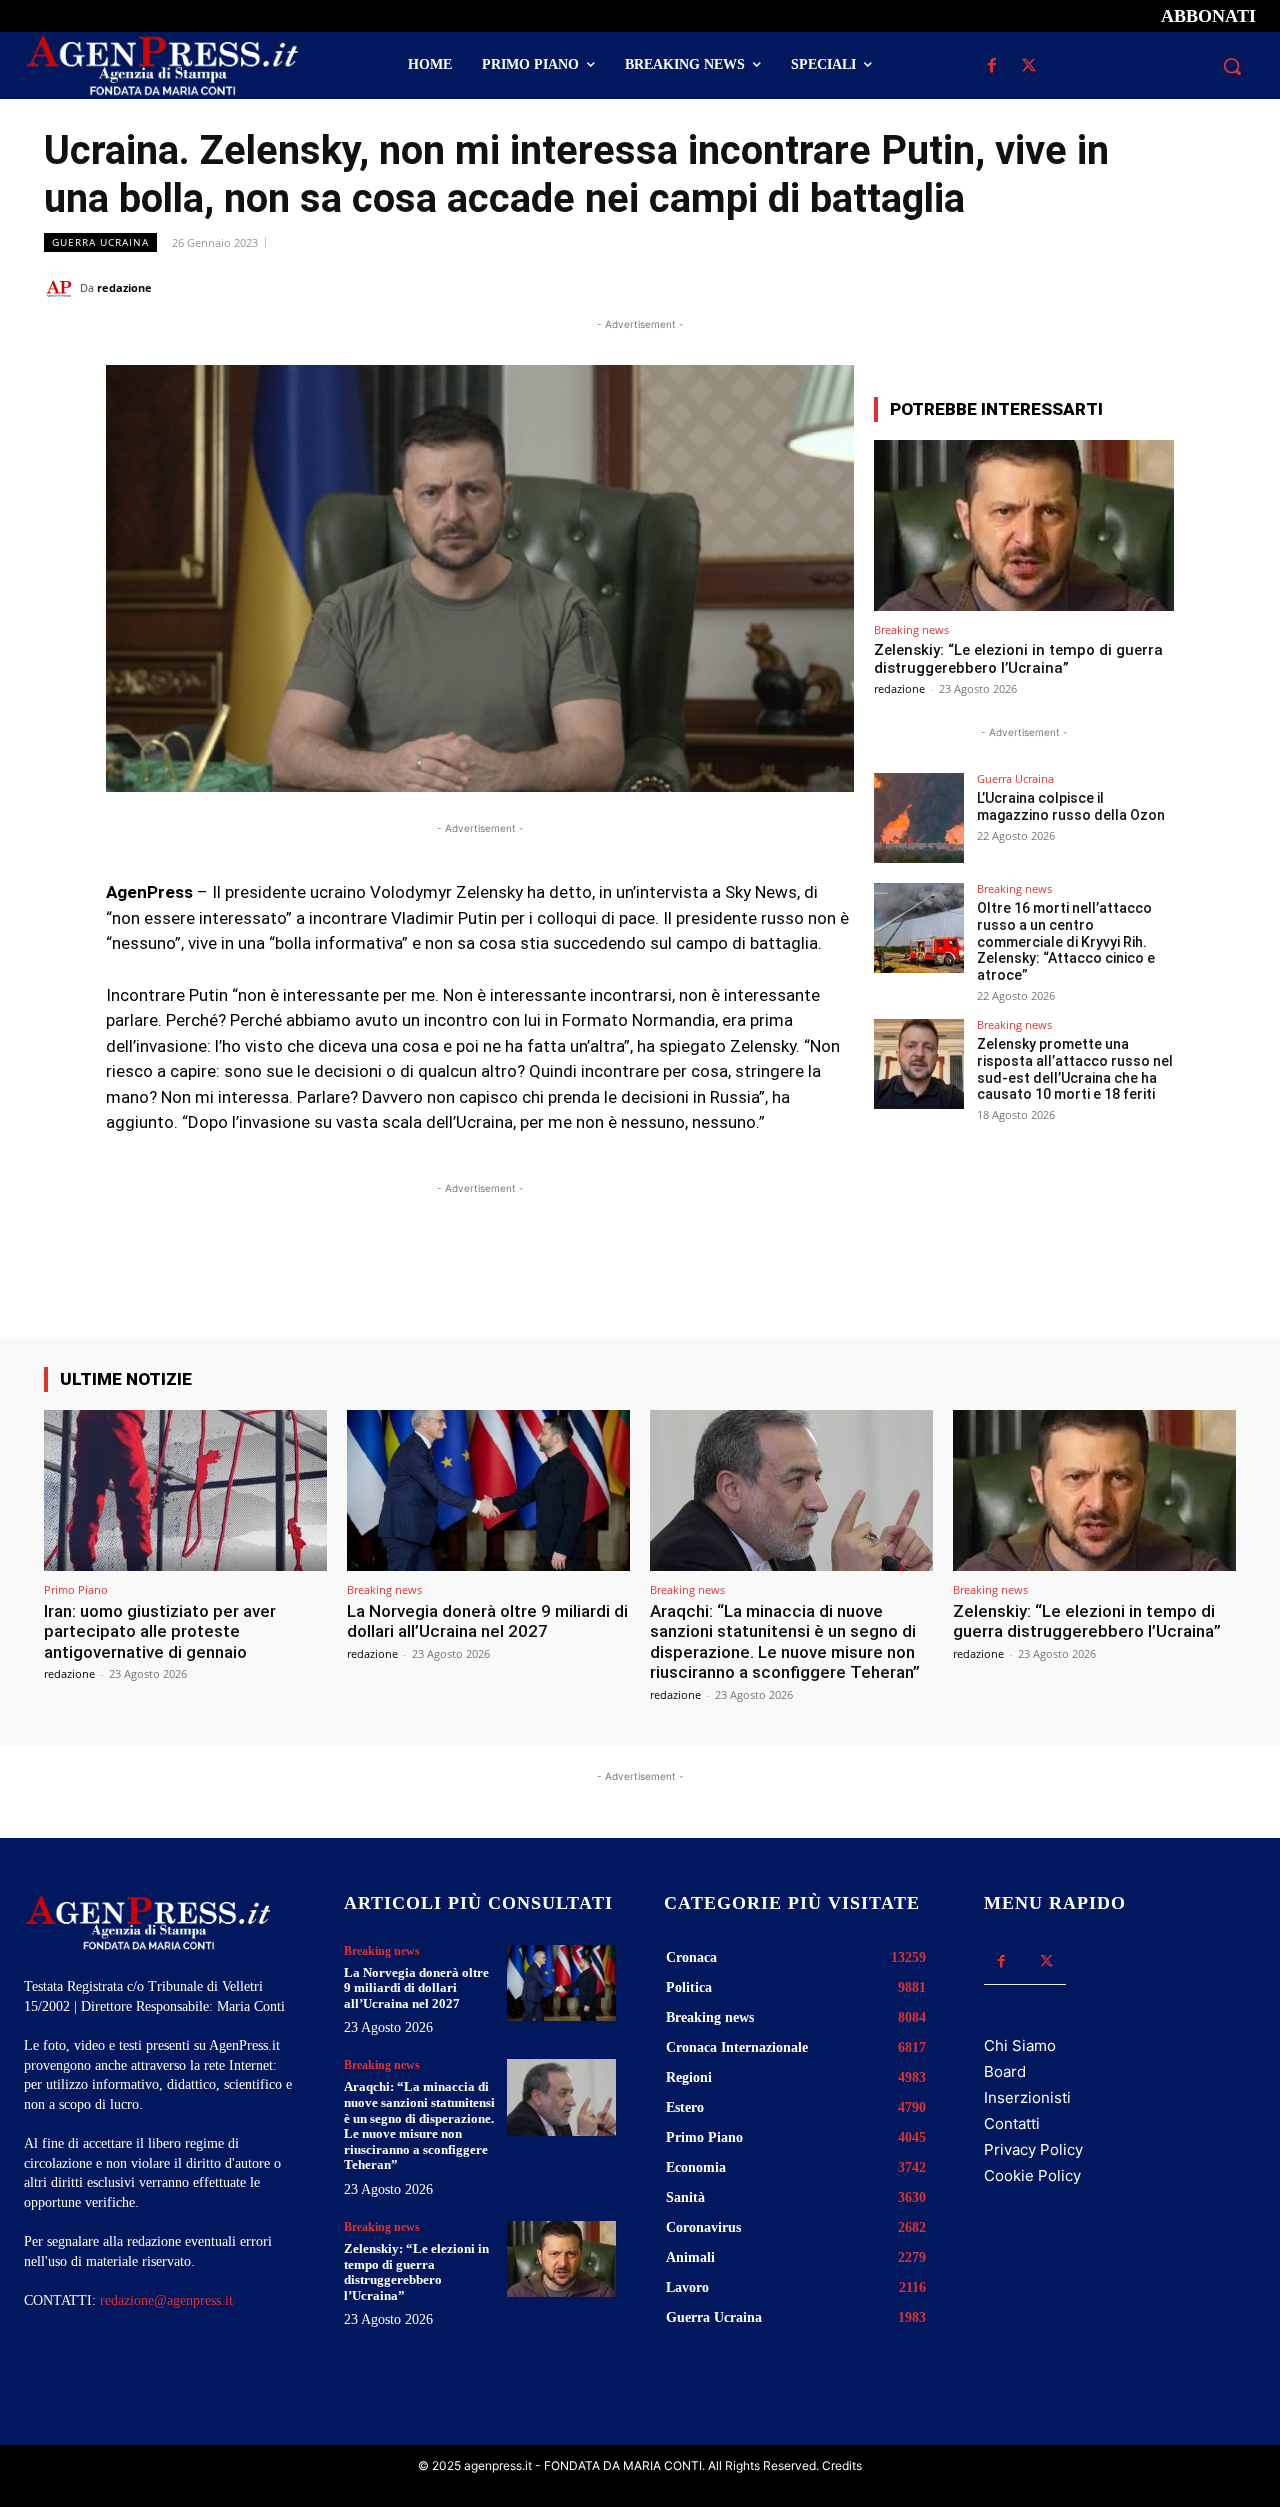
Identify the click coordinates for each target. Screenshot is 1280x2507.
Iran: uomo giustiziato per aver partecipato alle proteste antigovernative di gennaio (160, 1631)
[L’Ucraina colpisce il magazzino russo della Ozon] (919, 818)
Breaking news (911, 629)
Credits (842, 2465)
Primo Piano (76, 1589)
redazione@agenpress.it (166, 2300)
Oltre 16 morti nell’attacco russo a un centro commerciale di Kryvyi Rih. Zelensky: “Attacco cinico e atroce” (1066, 941)
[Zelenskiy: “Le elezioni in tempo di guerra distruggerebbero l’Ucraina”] (1024, 525)
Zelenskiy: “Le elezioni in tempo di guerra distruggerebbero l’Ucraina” (1018, 659)
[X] (1028, 66)
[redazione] (62, 288)
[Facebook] (991, 66)
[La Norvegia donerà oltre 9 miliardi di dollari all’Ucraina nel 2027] (488, 1490)
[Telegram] (1216, 287)
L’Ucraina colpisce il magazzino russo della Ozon (1071, 806)
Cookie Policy (1032, 2175)
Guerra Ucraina (100, 242)
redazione (124, 287)
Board (1005, 2071)
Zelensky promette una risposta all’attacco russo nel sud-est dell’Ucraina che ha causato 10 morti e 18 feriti (1075, 1069)
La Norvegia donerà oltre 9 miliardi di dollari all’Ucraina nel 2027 (487, 1621)
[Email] (1170, 287)
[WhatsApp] (1124, 287)
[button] (1232, 66)
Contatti (1012, 2123)
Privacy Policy (1033, 2149)
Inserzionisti (1027, 2097)
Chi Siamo (1020, 2045)
